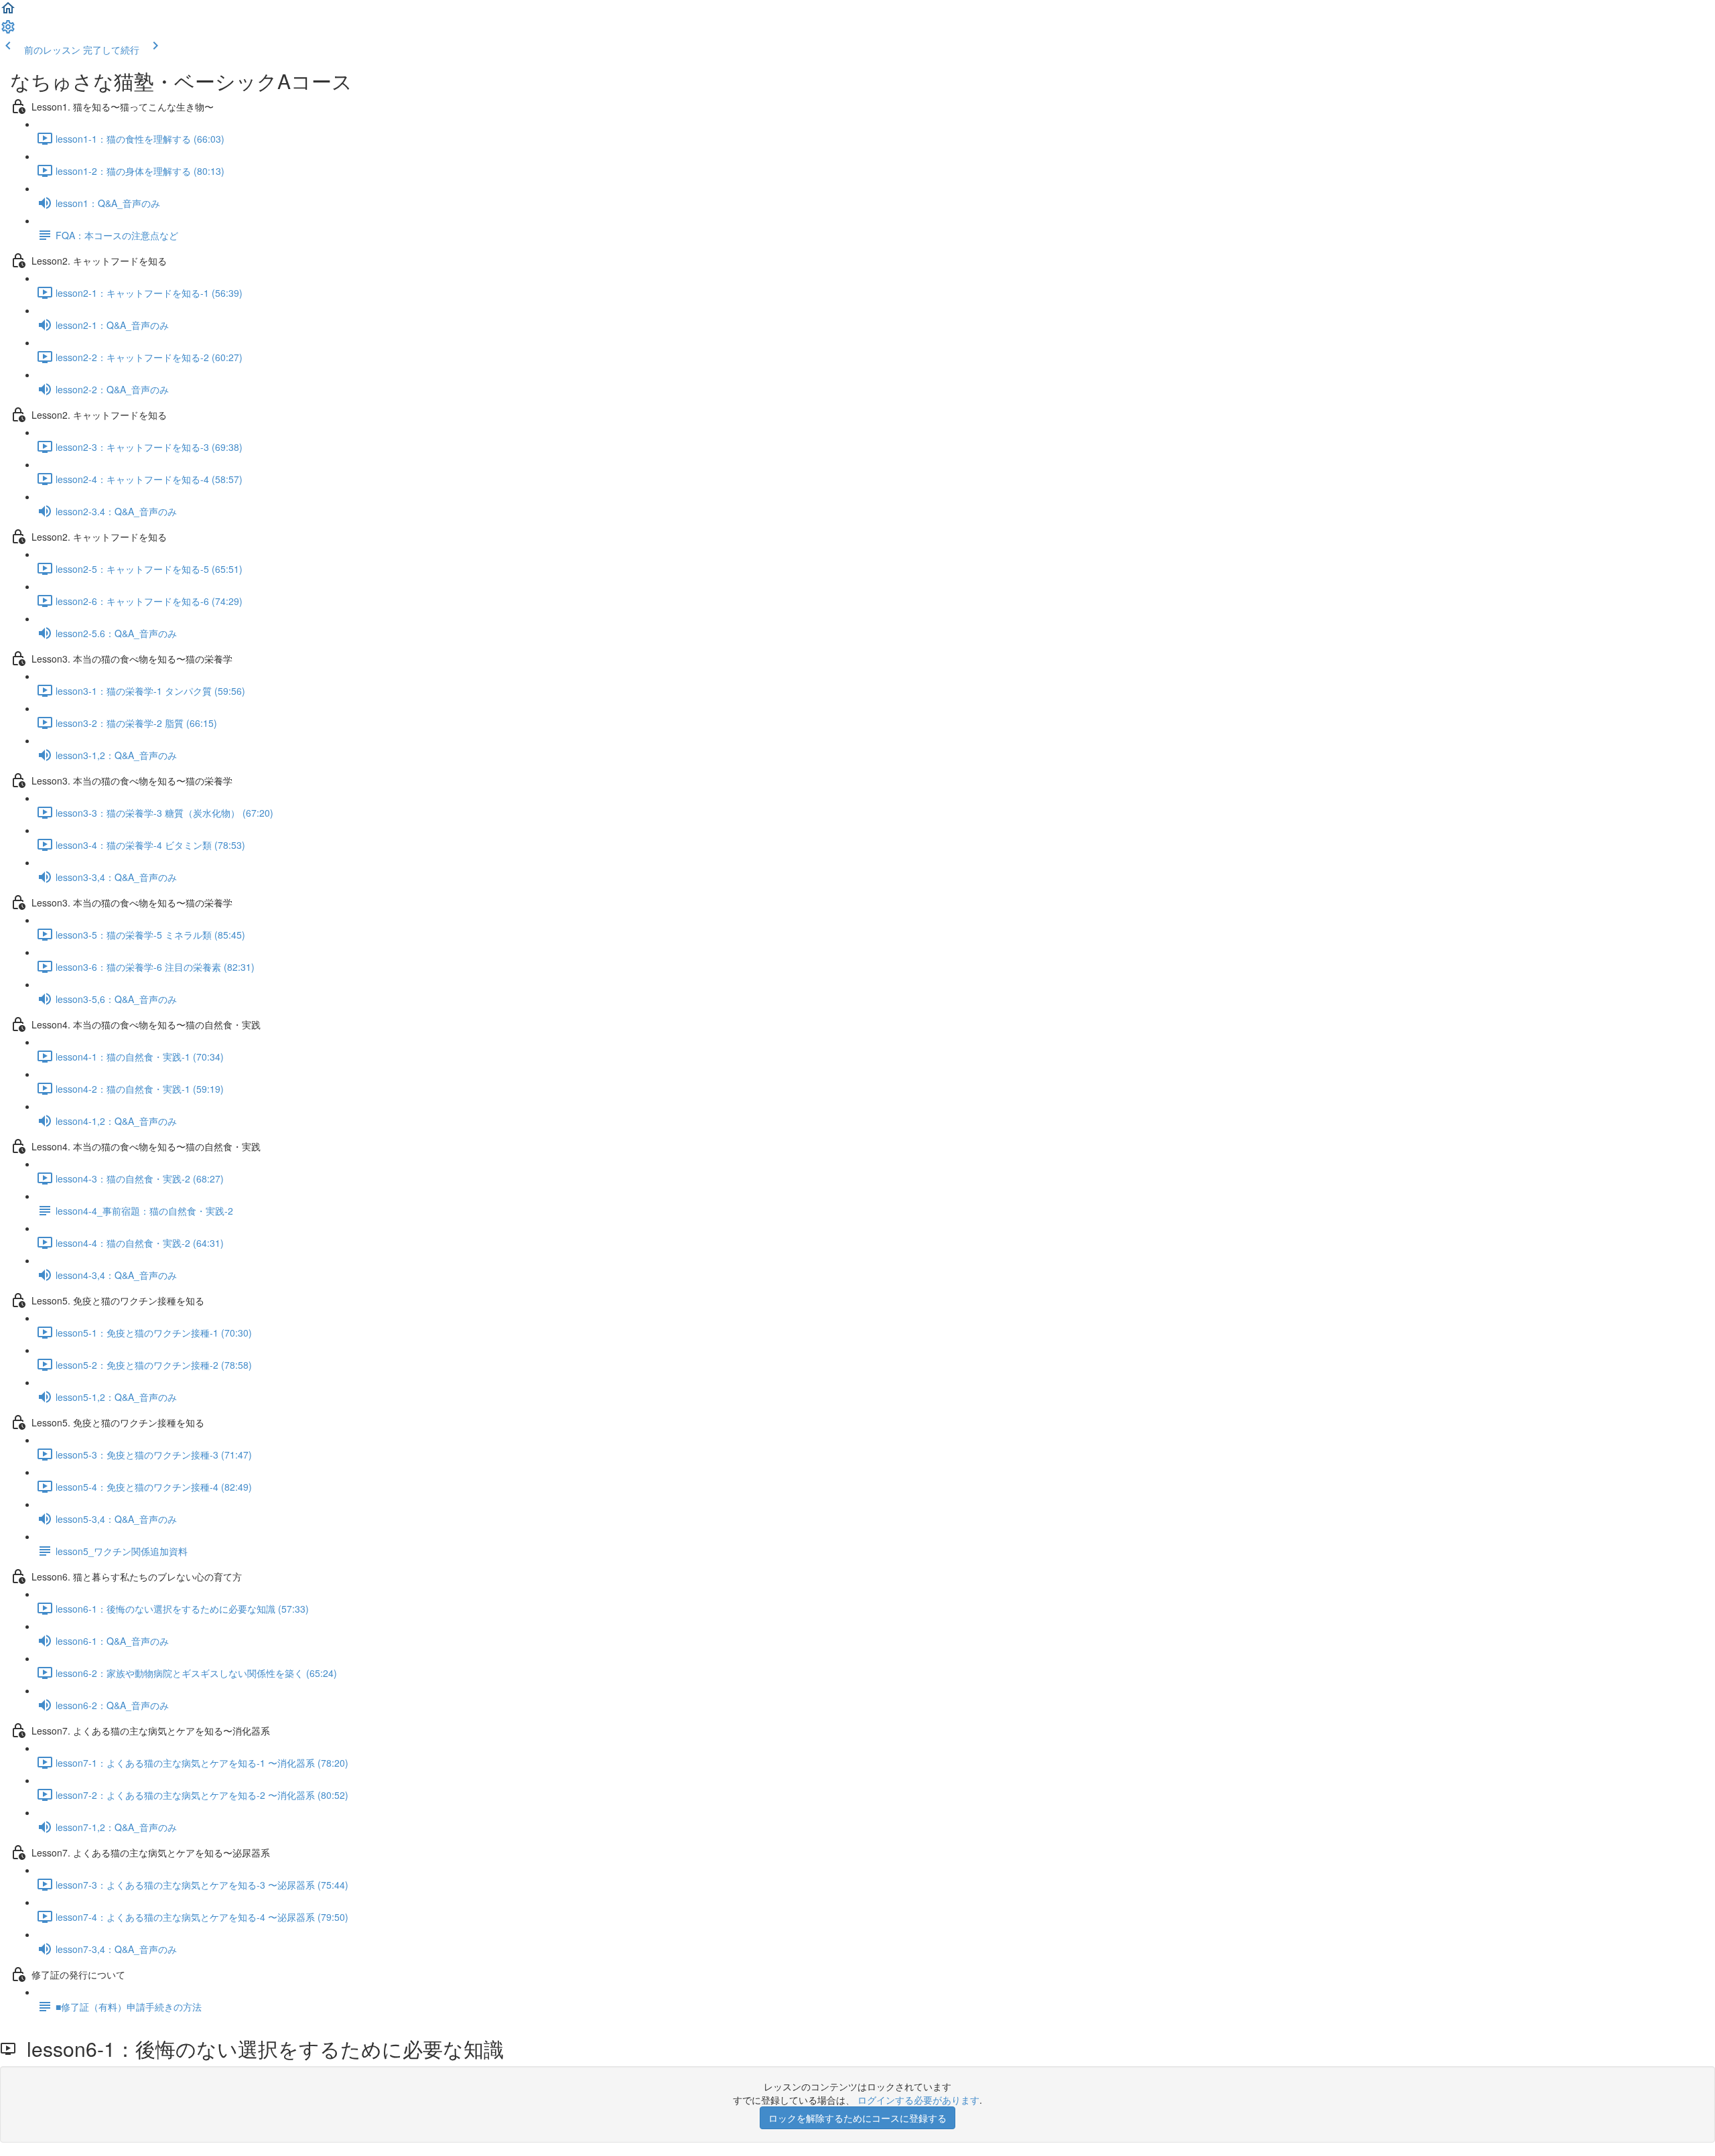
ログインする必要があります (918, 2100)
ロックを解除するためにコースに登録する (857, 2118)
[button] (8, 12)
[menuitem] (8, 31)
